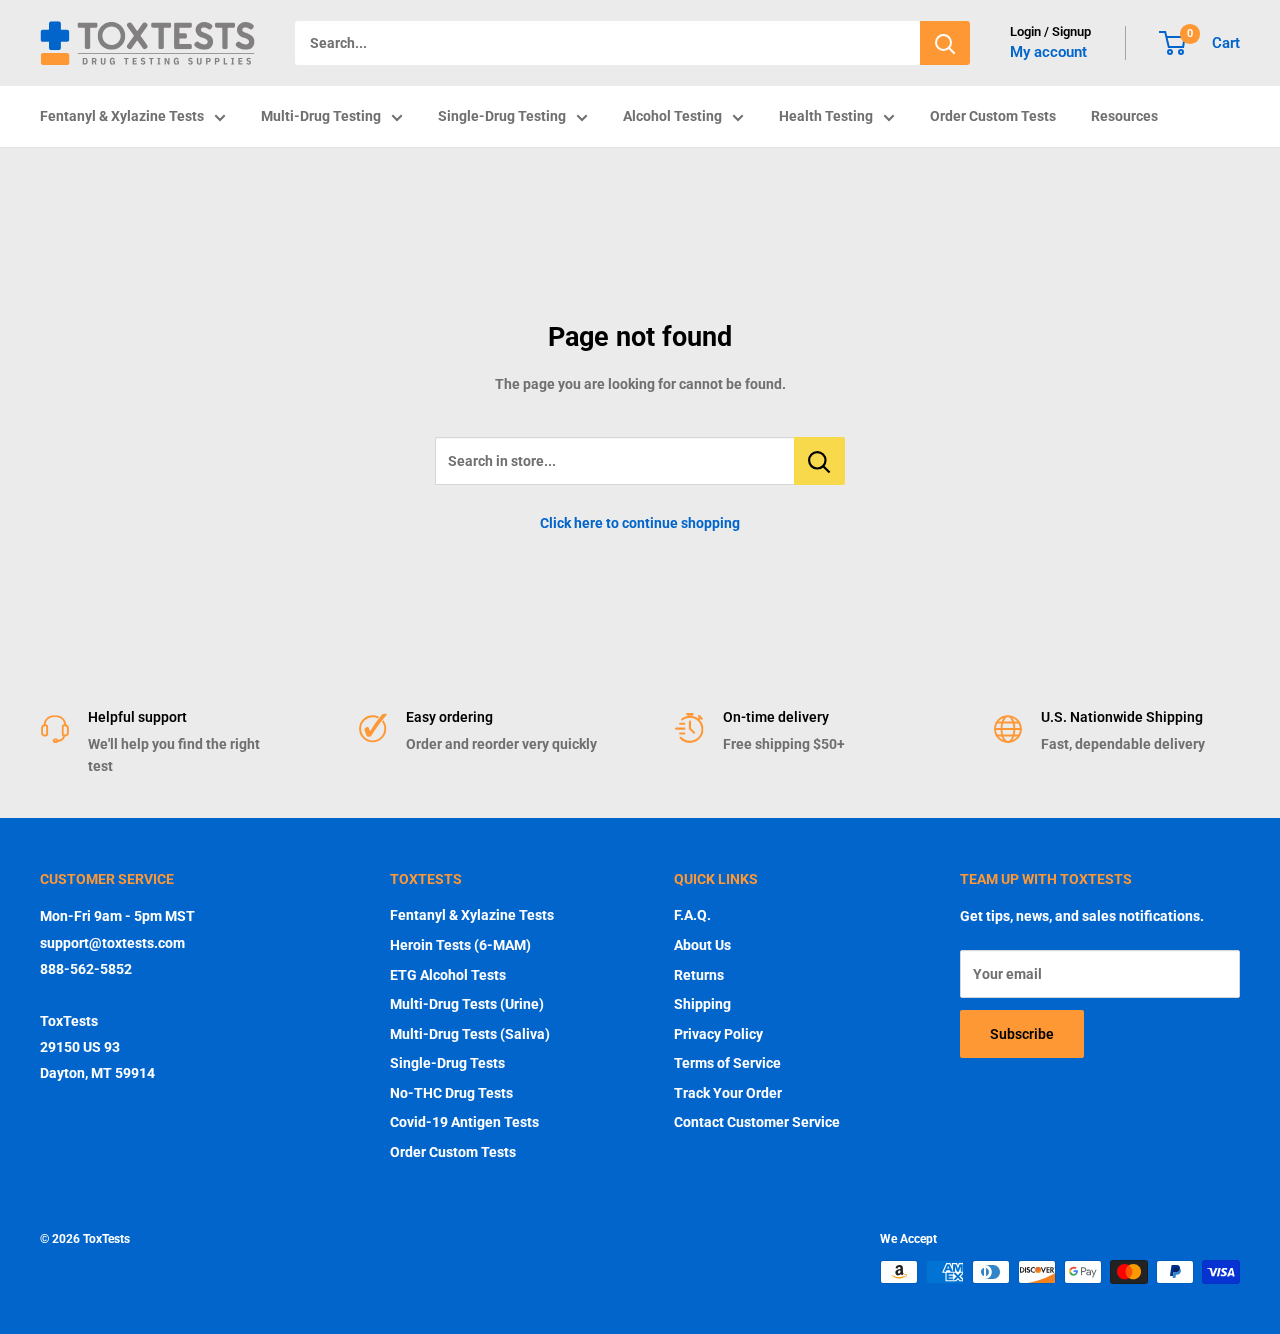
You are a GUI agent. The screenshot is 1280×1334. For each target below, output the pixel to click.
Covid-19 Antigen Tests (464, 1122)
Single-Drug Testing (502, 116)
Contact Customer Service (757, 1122)
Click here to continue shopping (640, 523)
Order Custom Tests (993, 116)
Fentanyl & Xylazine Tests (122, 116)
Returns (699, 975)
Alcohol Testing (672, 116)
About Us (702, 945)
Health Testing (826, 116)
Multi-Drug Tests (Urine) (467, 1004)
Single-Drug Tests (447, 1063)
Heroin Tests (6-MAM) (460, 945)
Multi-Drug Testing (321, 116)
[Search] (945, 43)
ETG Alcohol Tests (448, 975)
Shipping (702, 1004)
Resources (1124, 116)
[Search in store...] (819, 461)
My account (1048, 52)
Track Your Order (728, 1093)
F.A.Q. (692, 915)
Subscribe (1022, 1034)
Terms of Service (727, 1063)
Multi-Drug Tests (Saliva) (470, 1034)
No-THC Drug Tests (451, 1093)
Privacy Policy (718, 1034)
